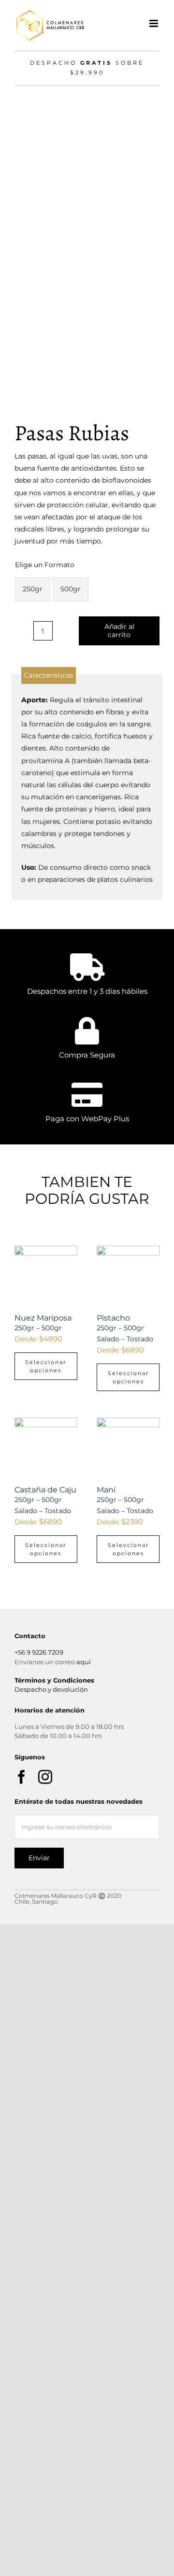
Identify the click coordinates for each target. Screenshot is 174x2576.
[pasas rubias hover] (87, 240)
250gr (33, 589)
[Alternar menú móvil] (154, 23)
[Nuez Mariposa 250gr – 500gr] (46, 1277)
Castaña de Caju (45, 1500)
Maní (125, 1500)
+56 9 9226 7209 (39, 1652)
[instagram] (45, 1777)
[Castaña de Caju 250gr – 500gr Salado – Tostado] (46, 1449)
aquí (84, 1662)
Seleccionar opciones (46, 1366)
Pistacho (125, 1328)
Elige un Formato (45, 565)
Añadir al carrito (119, 631)
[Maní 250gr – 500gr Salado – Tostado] (128, 1449)
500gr (71, 589)
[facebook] (22, 1777)
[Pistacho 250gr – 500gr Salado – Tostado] (128, 1277)
